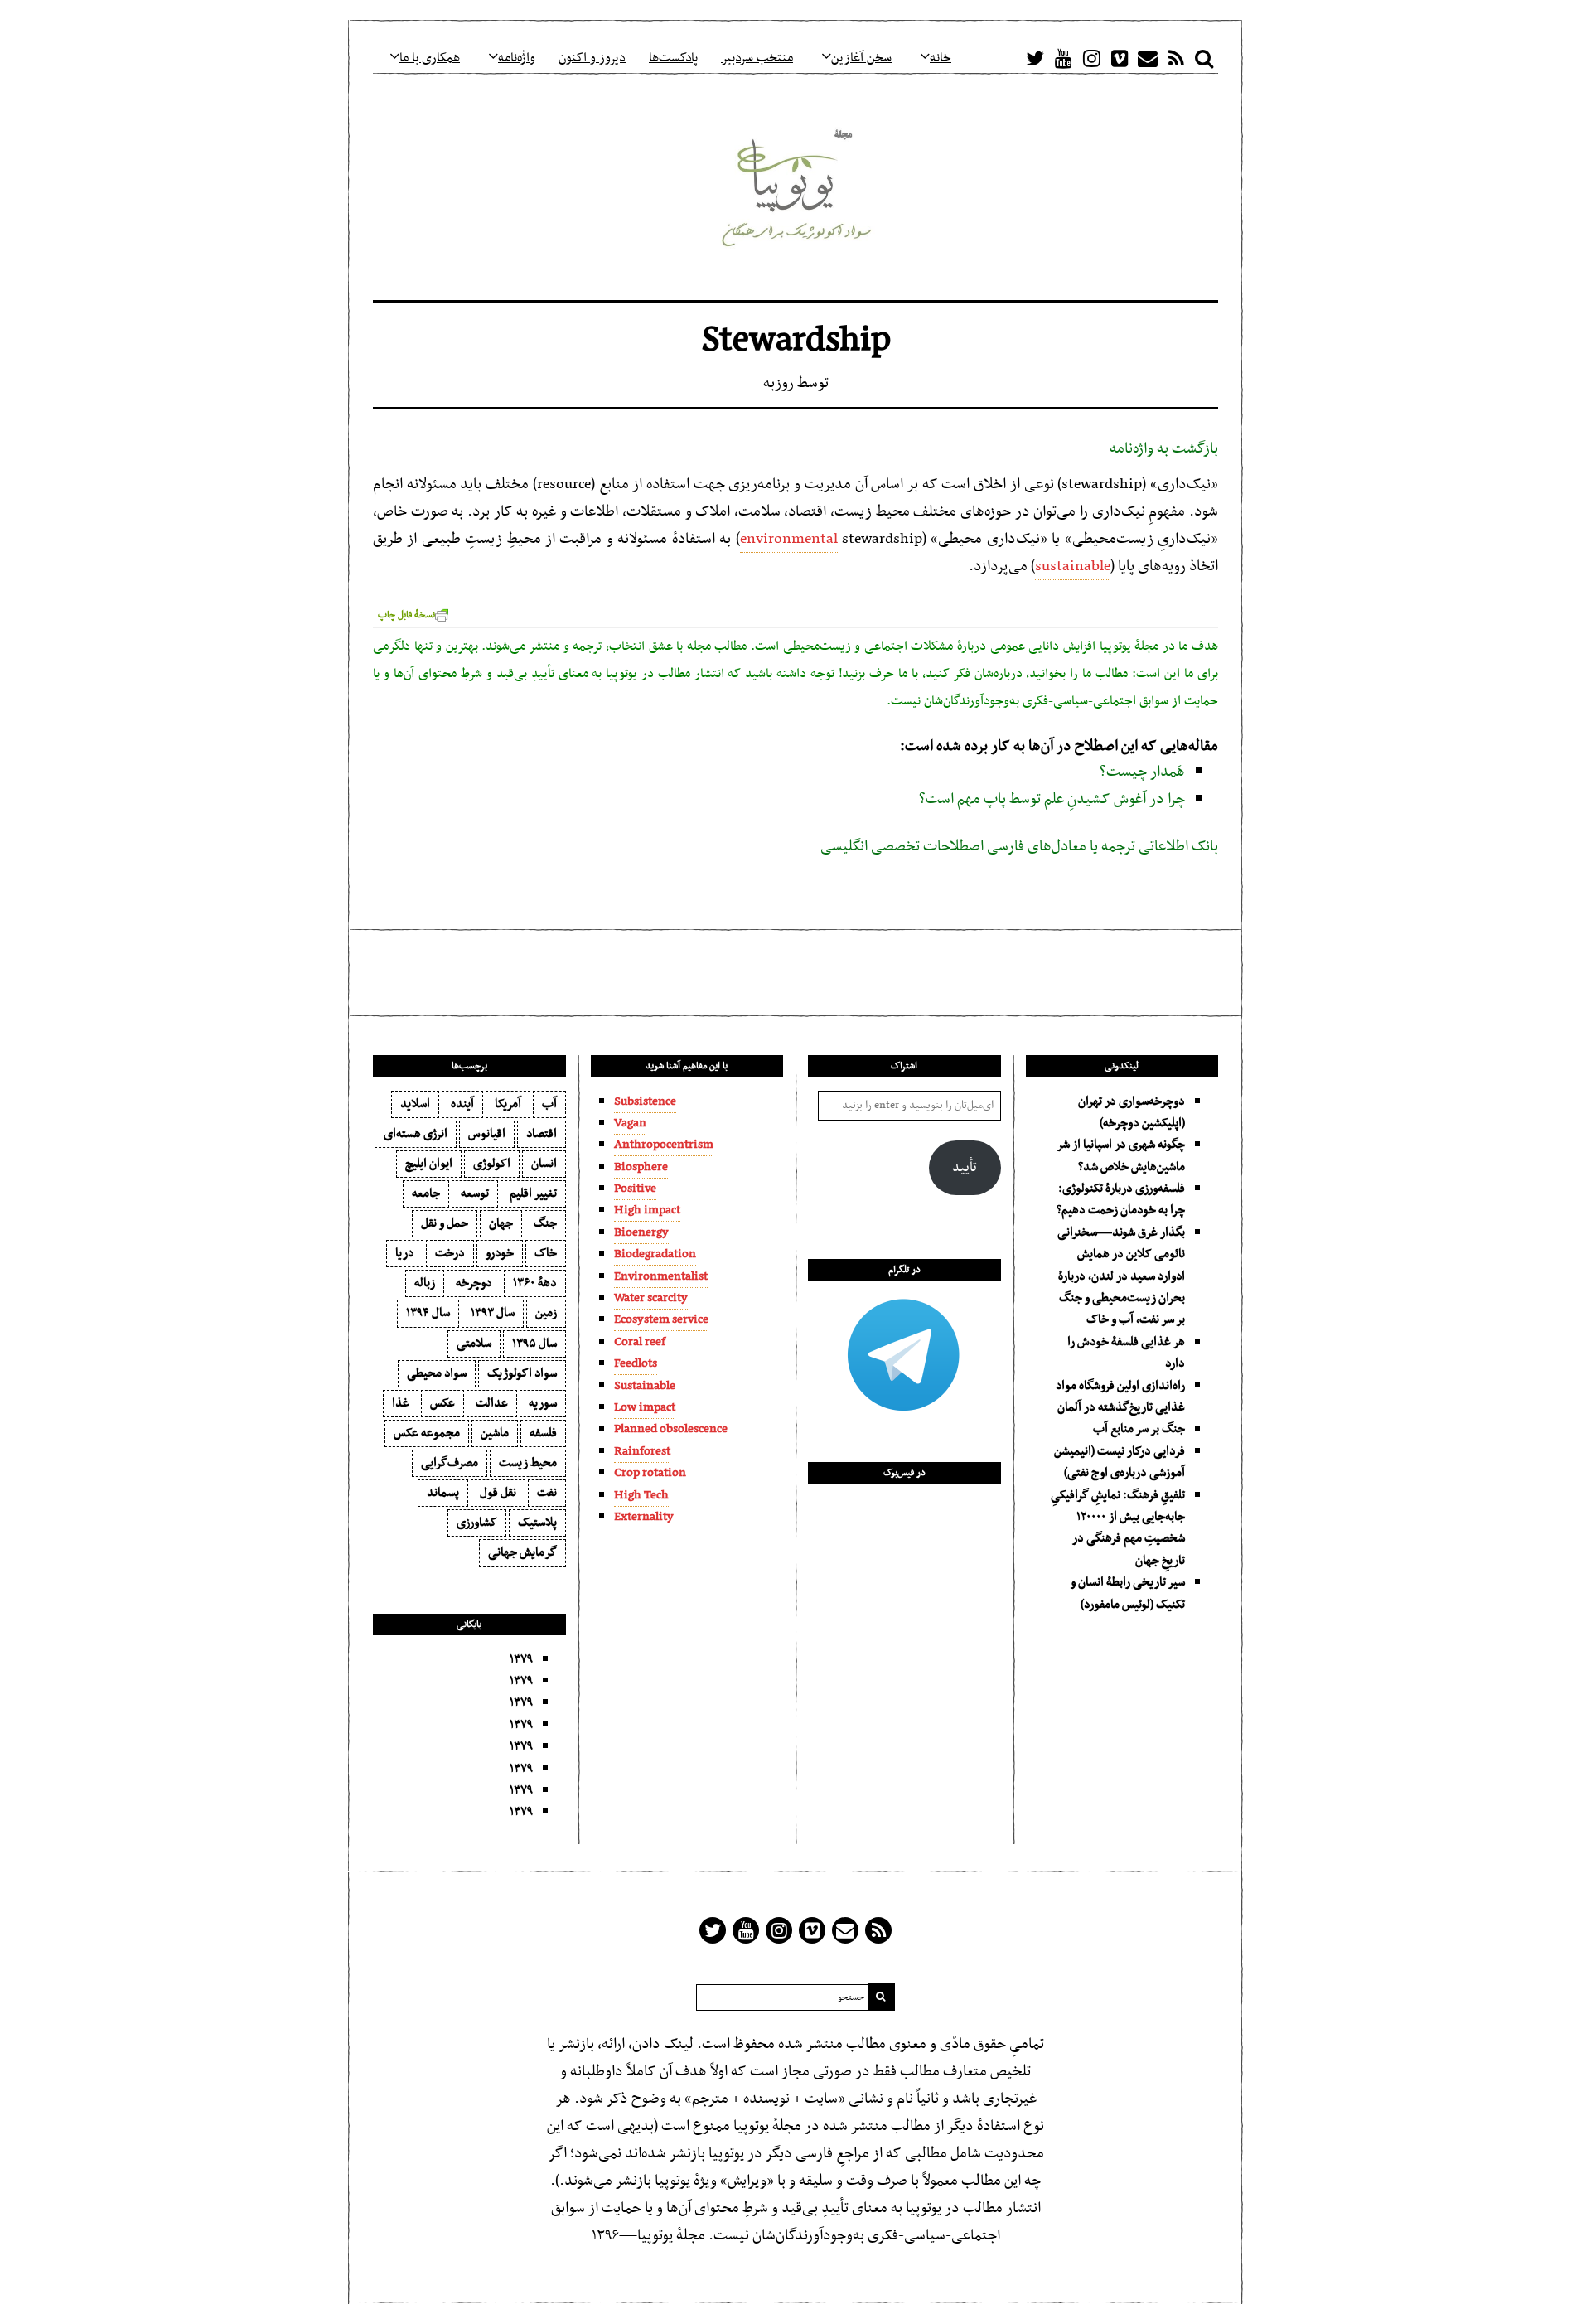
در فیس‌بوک (904, 1473)
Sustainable (645, 1386)
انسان (544, 1164)
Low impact (645, 1407)
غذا (401, 1403)
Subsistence (645, 1101)
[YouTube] (1063, 58)
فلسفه (543, 1433)
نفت (547, 1493)
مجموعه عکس (427, 1433)
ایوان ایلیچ (429, 1164)
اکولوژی (492, 1164)
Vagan (630, 1123)
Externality (644, 1517)
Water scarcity (651, 1298)
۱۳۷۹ (521, 1659)
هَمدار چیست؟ (1142, 772)
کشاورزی (477, 1523)
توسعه (475, 1193)
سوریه (543, 1403)
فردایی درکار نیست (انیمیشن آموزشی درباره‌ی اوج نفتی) (1120, 1462)
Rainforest (642, 1451)
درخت (450, 1253)
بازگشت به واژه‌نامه (1164, 449)
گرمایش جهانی (522, 1552)
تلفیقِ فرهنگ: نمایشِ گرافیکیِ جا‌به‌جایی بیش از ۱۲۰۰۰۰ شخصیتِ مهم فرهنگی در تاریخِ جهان (1118, 1528)
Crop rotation (650, 1473)
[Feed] (1176, 58)
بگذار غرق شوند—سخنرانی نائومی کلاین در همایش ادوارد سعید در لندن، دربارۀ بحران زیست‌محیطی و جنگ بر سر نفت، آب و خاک (1121, 1276)
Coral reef (640, 1342)
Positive (635, 1189)
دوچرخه (474, 1283)
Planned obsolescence (671, 1429)
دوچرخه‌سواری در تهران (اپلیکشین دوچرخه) (1132, 1112)
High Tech (641, 1495)
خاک (546, 1253)
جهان (501, 1223)
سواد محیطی (437, 1373)
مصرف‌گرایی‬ (450, 1463)
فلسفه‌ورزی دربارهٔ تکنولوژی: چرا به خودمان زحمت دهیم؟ (1121, 1199)
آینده (462, 1104)
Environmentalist (661, 1276)
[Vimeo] (1120, 58)
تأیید (965, 1168)
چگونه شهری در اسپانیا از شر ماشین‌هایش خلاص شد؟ (1121, 1155)
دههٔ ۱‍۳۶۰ (535, 1283)
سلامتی (474, 1344)
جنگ (545, 1223)
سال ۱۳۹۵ (534, 1344)
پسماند (443, 1493)
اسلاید (415, 1104)
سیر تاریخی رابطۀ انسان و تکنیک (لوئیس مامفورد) (1128, 1593)
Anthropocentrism (664, 1145)
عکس (442, 1403)
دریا (405, 1253)
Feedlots (636, 1363)
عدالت (492, 1403)
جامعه (426, 1193)
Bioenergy (641, 1232)
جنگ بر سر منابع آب (1139, 1429)
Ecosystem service (661, 1319)
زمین (546, 1313)
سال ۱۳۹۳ (493, 1313)
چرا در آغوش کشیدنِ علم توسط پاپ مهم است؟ (1052, 799)
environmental (789, 539)
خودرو (500, 1253)
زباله (425, 1283)
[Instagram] (1091, 58)
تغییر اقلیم (533, 1193)
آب (549, 1104)
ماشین (495, 1433)
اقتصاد (542, 1134)
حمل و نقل (445, 1223)
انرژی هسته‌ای (416, 1134)
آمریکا (508, 1104)
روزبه (779, 383)
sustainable (1073, 566)
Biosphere (641, 1167)
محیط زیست (528, 1463)
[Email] (1148, 58)
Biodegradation (655, 1254)
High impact (647, 1210)
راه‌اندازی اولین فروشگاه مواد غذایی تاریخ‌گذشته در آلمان (1120, 1397)
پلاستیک (537, 1523)
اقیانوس (487, 1134)
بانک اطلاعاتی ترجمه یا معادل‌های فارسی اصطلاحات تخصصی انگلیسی (1019, 847)
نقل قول (498, 1493)
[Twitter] (1035, 58)
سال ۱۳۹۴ (428, 1313)
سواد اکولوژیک (522, 1373)
